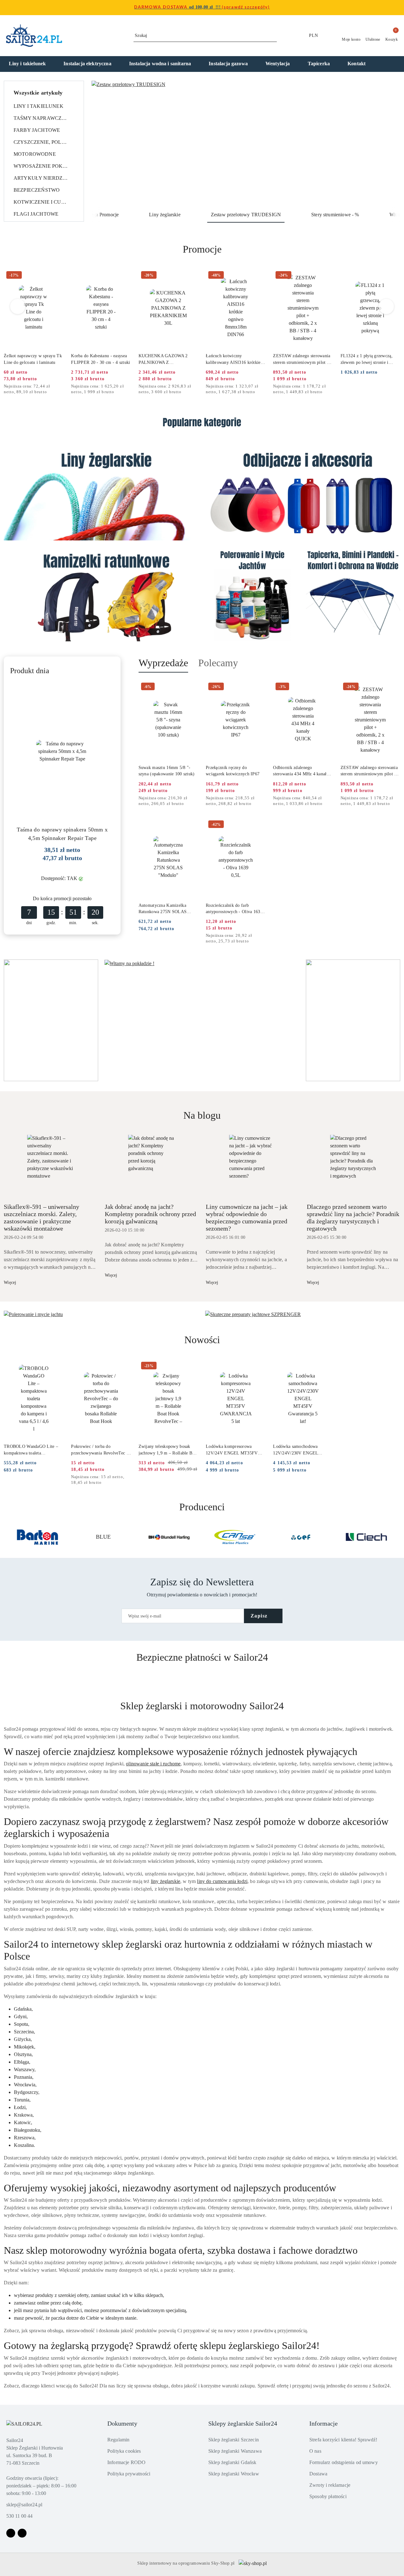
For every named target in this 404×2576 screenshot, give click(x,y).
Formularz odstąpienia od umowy (344, 2462)
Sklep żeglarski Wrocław (234, 2474)
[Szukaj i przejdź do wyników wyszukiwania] (273, 36)
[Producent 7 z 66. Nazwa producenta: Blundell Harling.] (169, 1537)
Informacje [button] (324, 2423)
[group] (246, 144)
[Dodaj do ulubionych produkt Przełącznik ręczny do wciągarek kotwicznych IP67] (258, 687)
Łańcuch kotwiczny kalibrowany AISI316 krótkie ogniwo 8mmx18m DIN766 (233, 359)
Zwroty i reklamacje (330, 2485)
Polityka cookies (124, 2451)
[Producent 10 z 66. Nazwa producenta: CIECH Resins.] (366, 1537)
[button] (392, 64)
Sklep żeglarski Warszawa (235, 2451)
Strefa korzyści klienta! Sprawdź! (343, 2440)
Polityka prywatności (129, 2474)
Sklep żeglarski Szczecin (234, 2440)
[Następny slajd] (386, 144)
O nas (315, 2451)
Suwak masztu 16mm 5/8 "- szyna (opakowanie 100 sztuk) (167, 771)
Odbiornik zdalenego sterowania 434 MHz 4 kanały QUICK (301, 771)
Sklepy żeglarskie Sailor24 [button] (243, 2423)
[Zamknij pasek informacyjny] (397, 8)
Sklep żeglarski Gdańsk (232, 2462)
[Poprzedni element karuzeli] (7, 1537)
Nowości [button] (202, 1340)
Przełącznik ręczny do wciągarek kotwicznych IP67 (233, 771)
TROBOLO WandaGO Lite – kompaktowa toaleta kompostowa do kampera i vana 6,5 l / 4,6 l (33, 1450)
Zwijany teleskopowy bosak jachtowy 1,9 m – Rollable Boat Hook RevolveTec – (168, 1450)
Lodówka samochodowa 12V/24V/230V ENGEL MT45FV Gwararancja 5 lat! (300, 1450)
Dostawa (318, 2474)
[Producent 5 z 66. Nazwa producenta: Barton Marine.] (38, 1537)
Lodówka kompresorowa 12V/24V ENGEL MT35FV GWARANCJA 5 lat (232, 1450)
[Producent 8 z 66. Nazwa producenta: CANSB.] (235, 1537)
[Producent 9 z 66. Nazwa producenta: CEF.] (300, 1537)
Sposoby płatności (328, 2496)
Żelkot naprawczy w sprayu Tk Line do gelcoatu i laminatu (33, 359)
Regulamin (118, 2440)
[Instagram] (22, 2533)
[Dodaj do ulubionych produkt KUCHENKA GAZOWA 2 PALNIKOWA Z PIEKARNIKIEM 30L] (191, 276)
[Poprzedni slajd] (105, 144)
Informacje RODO (126, 2462)
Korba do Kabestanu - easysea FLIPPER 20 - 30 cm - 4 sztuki (101, 359)
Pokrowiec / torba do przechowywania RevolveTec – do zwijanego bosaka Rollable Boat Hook (100, 1450)
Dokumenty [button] (122, 2423)
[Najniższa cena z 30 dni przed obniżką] (62, 387)
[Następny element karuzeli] (397, 1537)
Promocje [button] (202, 249)
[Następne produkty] (386, 306)
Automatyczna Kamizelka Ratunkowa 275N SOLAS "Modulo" (163, 909)
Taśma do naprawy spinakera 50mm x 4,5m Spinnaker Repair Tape (62, 834)
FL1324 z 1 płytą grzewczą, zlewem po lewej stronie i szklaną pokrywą (367, 359)
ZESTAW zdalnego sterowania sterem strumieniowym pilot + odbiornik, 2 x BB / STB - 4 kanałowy (302, 359)
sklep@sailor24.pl (24, 2505)
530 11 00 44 (19, 2516)
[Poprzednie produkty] (18, 306)
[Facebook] (11, 2533)
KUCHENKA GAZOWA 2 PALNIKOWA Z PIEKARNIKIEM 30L (163, 359)
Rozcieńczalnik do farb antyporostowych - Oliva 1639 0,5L (234, 909)
